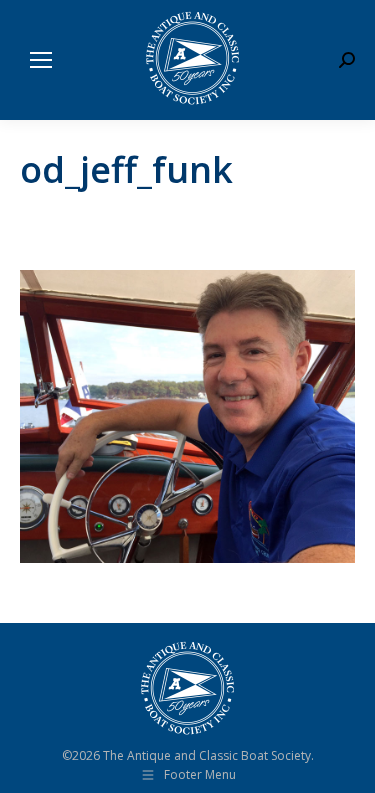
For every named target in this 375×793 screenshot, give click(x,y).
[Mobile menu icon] (41, 60)
